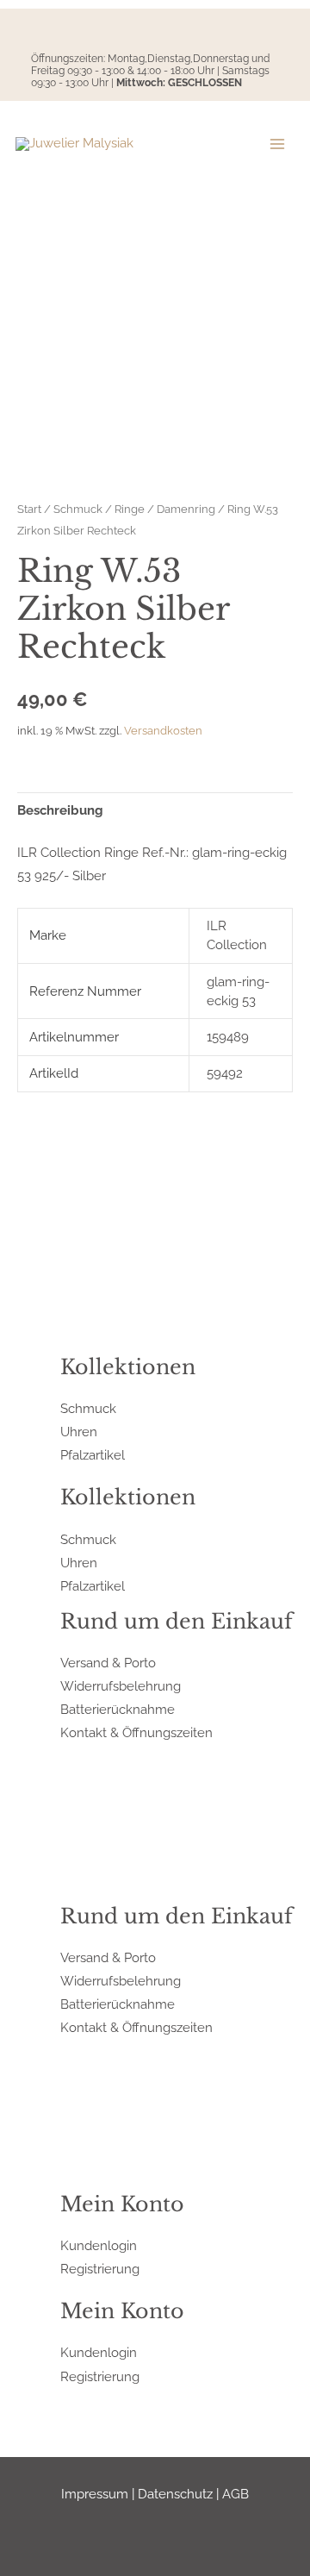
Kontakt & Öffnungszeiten (136, 1732)
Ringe (130, 509)
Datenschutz (175, 2494)
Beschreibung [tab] (60, 810)
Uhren (79, 1432)
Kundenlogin (99, 2245)
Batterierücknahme (118, 1709)
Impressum (95, 2494)
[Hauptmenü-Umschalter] (277, 144)
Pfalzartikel (93, 1455)
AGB (236, 2494)
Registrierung (100, 2269)
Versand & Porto (108, 1663)
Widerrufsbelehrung (121, 1686)
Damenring (186, 509)
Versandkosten (163, 731)
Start (29, 509)
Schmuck (78, 509)
